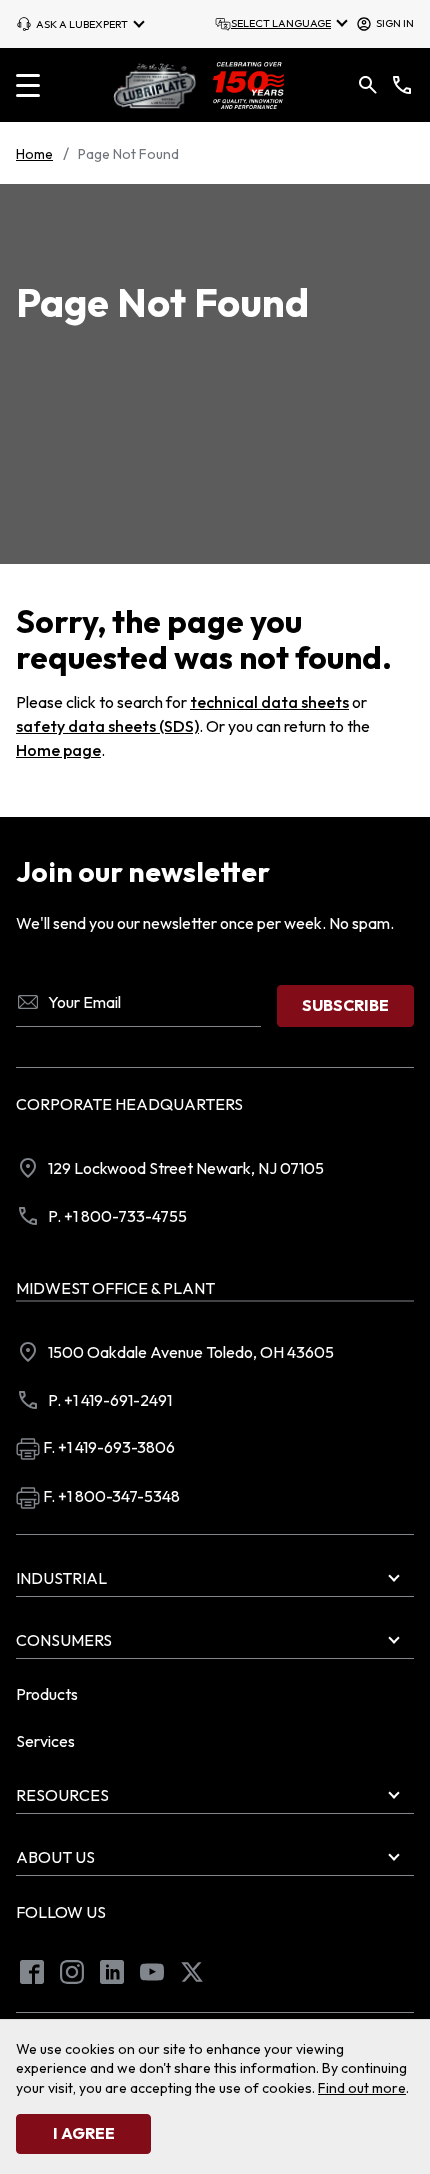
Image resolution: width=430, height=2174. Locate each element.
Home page (58, 750)
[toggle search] (368, 85)
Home (34, 154)
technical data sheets (269, 702)
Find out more (362, 2088)
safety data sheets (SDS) (107, 726)
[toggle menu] (28, 85)
